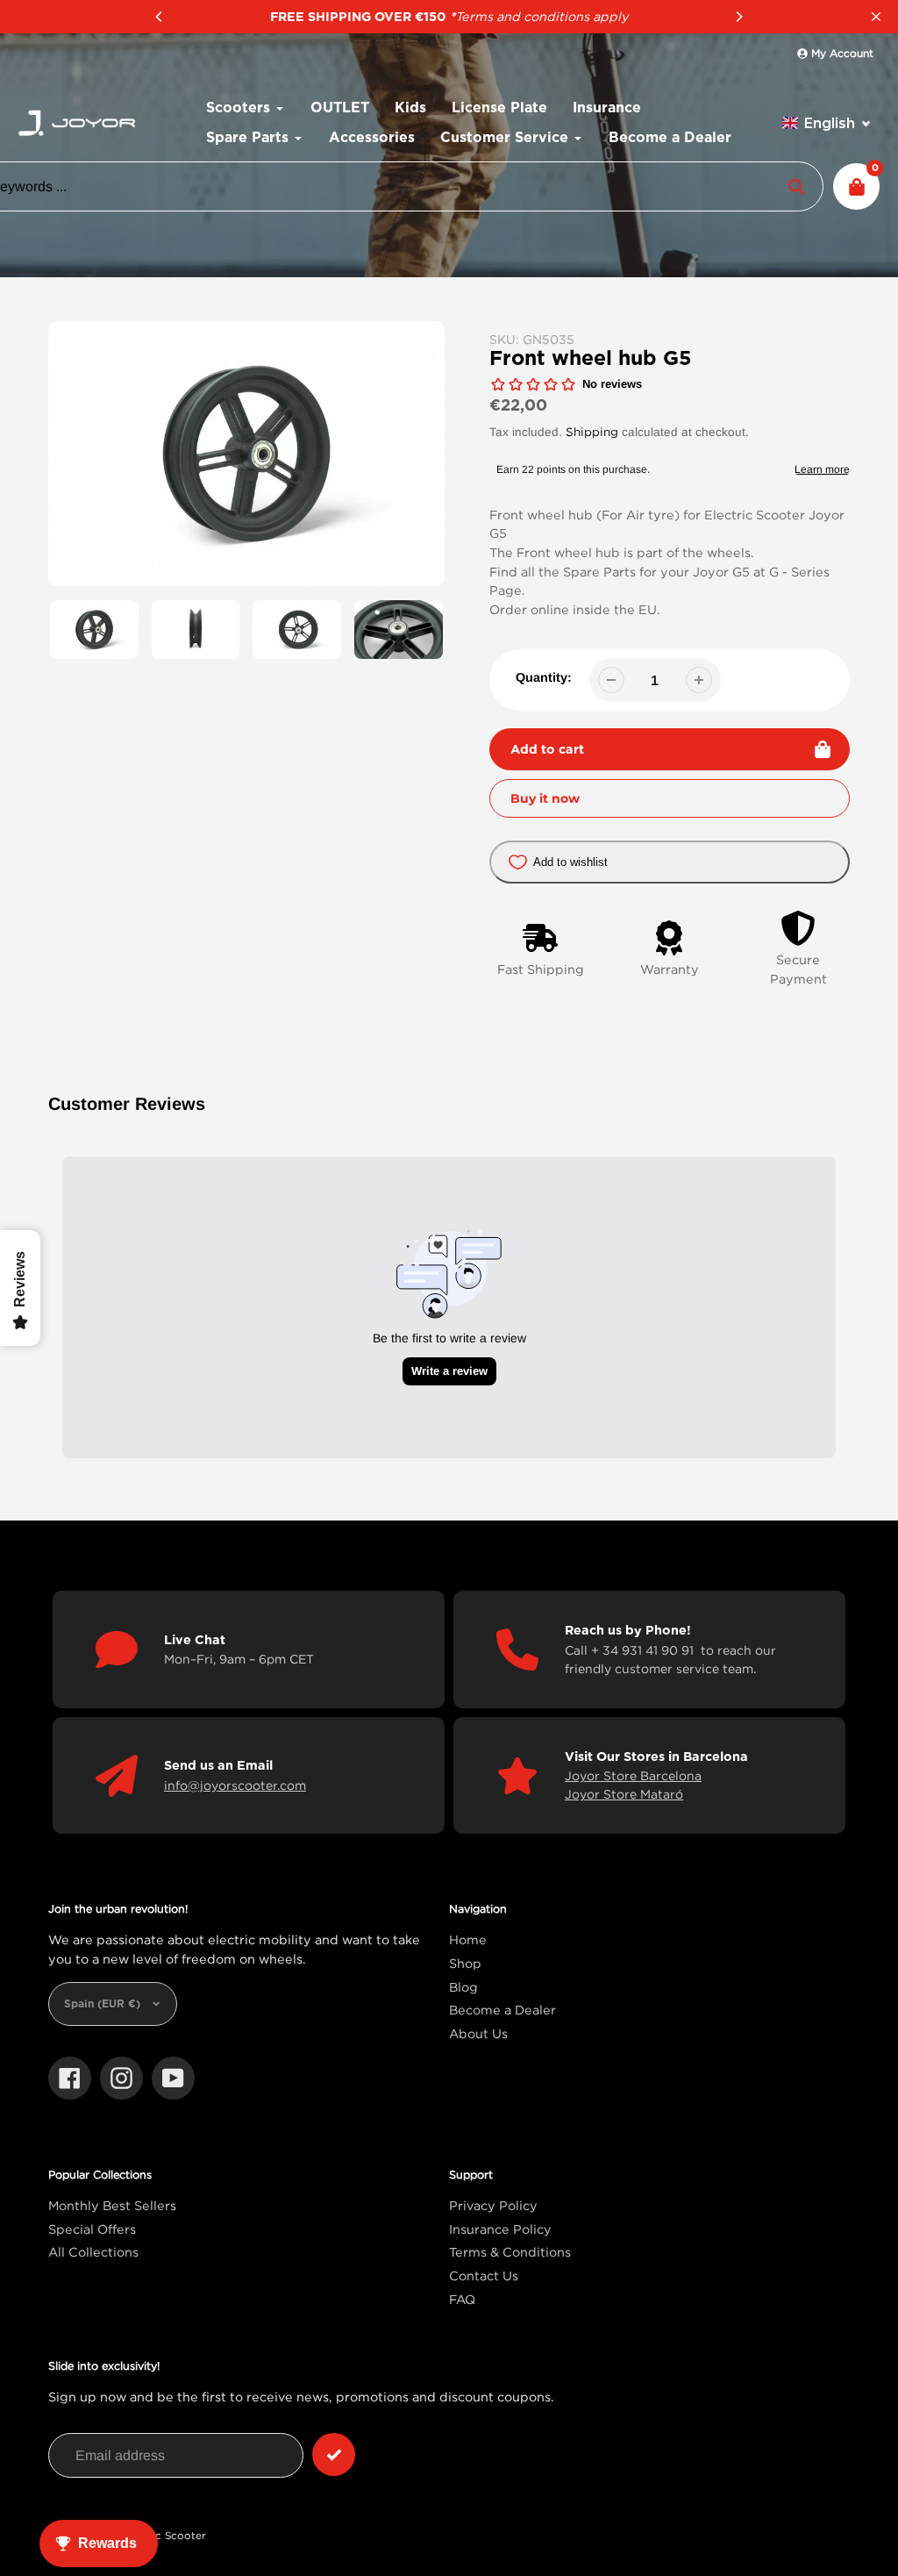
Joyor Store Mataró (624, 1794)
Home (468, 1939)
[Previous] (160, 17)
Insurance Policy (500, 2229)
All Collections (93, 2252)
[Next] (738, 17)
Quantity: (544, 677)
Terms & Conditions (510, 2252)
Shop (465, 1963)
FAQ (462, 2299)
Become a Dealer (502, 2010)
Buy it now (545, 798)
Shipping (592, 432)
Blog (463, 1987)
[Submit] (334, 2454)
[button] (827, 123)
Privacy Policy (493, 2205)
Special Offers (92, 2229)
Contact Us (484, 2275)
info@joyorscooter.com (235, 1785)
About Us (478, 2033)
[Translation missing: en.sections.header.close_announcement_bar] (876, 17)
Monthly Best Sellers (112, 2205)
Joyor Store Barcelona (633, 1775)
